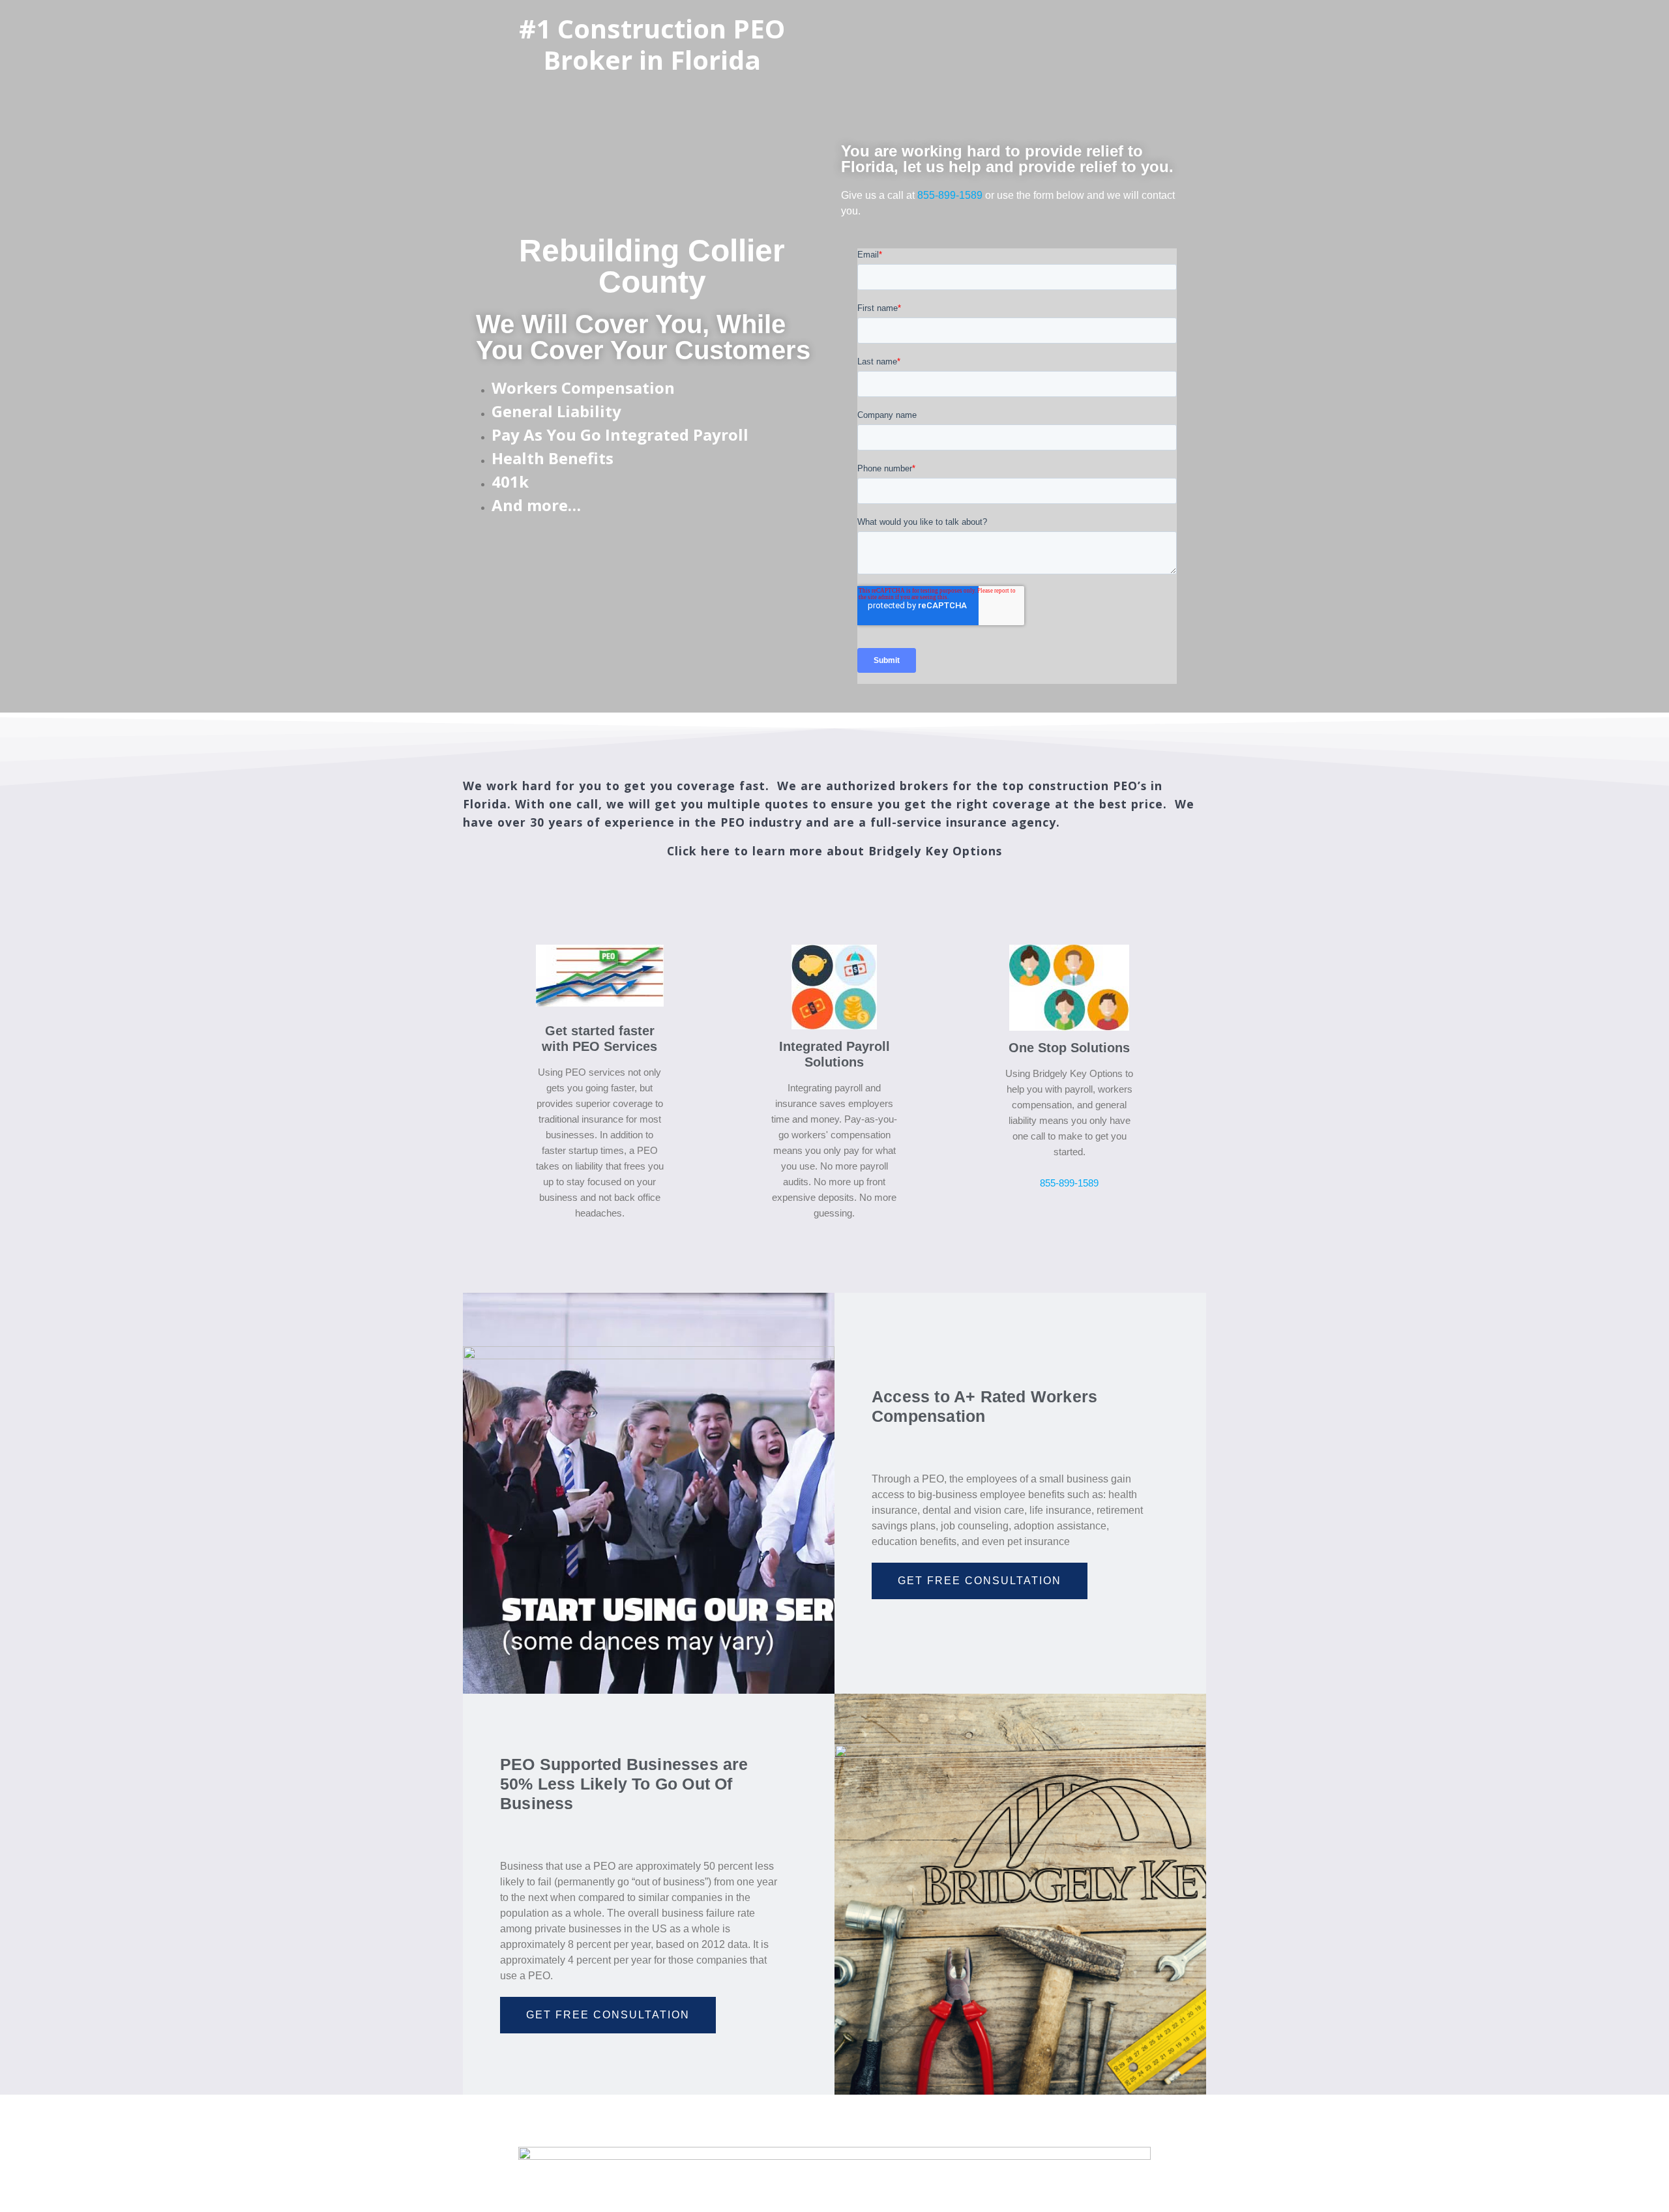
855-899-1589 (950, 195)
